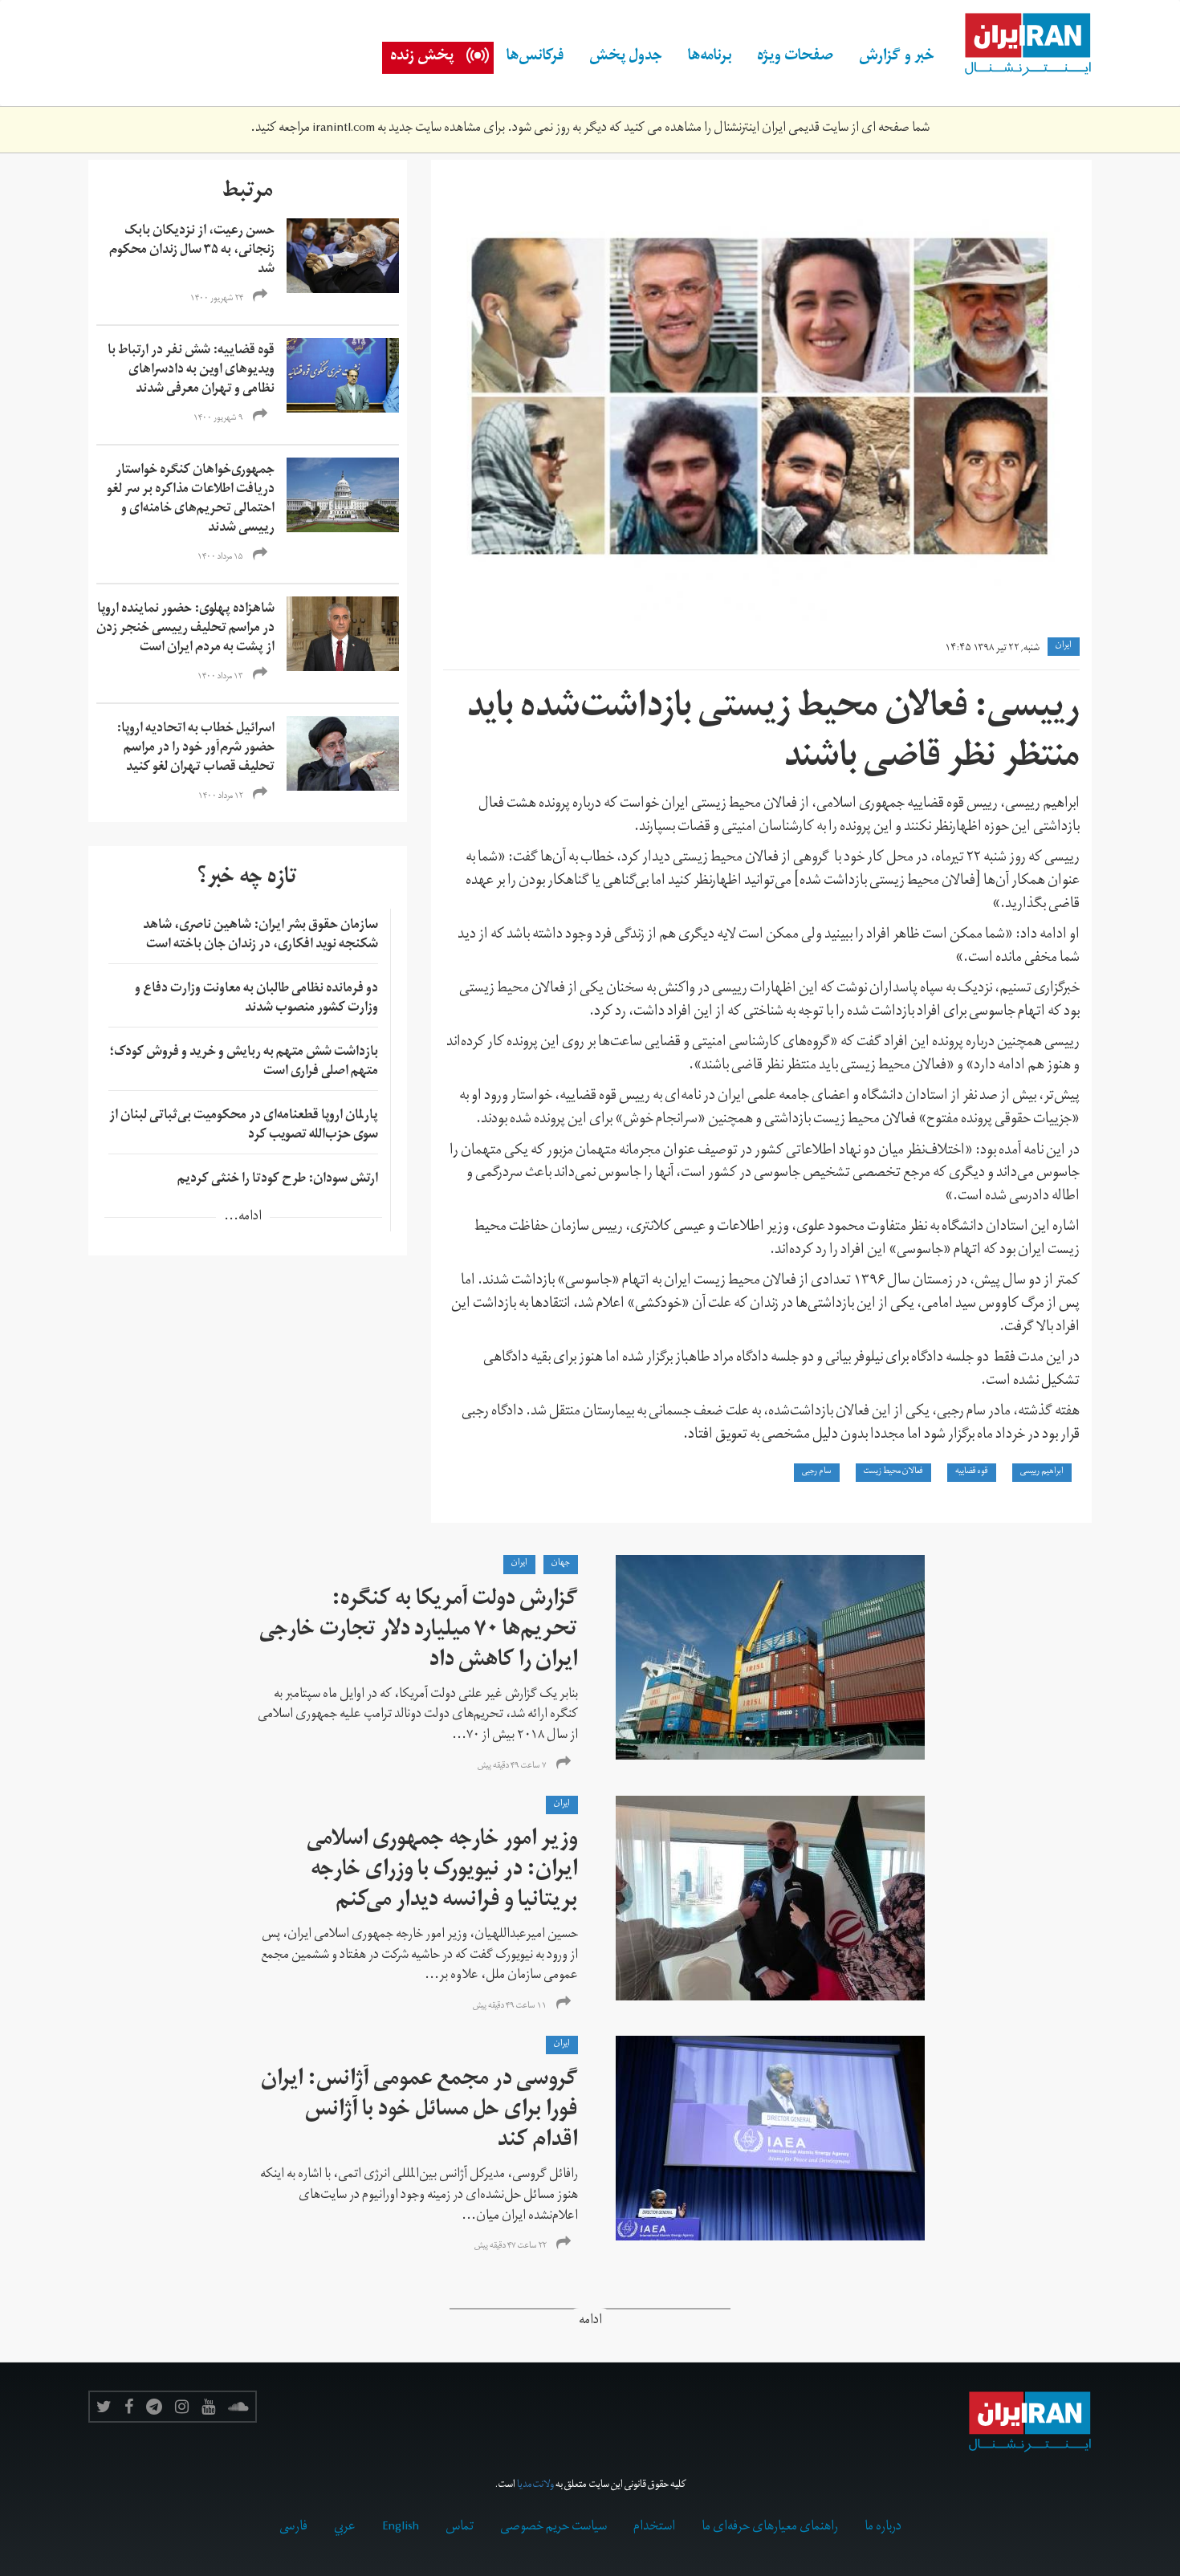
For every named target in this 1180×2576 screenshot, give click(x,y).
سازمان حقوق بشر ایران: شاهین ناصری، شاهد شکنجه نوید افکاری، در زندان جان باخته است (260, 936)
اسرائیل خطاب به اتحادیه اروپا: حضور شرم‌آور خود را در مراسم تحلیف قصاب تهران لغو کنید (195, 749)
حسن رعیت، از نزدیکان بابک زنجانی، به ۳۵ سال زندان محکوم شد (192, 251)
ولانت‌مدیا (535, 2486)
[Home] (1019, 45)
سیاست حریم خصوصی (553, 2528)
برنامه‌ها (710, 58)
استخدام (654, 2528)
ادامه (590, 2322)
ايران (1064, 646)
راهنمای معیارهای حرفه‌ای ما (770, 2528)
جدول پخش (626, 58)
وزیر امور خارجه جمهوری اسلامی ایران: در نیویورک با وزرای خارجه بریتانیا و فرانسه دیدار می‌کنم (442, 1872)
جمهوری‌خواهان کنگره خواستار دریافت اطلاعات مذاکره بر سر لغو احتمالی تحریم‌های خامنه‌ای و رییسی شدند (191, 500)
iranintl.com (344, 129)
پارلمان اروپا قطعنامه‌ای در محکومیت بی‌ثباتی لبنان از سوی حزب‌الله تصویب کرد (244, 1126)
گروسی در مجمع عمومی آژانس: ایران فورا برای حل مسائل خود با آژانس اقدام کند (419, 2112)
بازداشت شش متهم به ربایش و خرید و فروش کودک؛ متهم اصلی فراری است (244, 1063)
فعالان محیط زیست (893, 1472)
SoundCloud (238, 2407)
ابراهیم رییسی (1042, 1472)
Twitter (104, 2407)
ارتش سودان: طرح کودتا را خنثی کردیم (278, 1180)
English (401, 2528)
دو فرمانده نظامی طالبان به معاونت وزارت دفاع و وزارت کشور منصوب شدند (256, 999)
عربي (345, 2528)
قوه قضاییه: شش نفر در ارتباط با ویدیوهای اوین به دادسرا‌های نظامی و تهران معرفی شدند (191, 371)
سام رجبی (817, 1472)
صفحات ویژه (795, 58)
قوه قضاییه (972, 1472)
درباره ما (883, 2528)
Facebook (129, 2407)
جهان (561, 1564)
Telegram (154, 2407)
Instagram (182, 2407)
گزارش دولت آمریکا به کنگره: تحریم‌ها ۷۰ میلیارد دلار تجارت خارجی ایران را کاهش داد (419, 1632)
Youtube (208, 2407)
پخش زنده (422, 58)
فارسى (293, 2528)
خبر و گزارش (897, 58)
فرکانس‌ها (535, 58)
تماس (460, 2528)
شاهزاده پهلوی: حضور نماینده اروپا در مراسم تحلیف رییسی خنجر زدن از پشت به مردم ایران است (185, 629)
